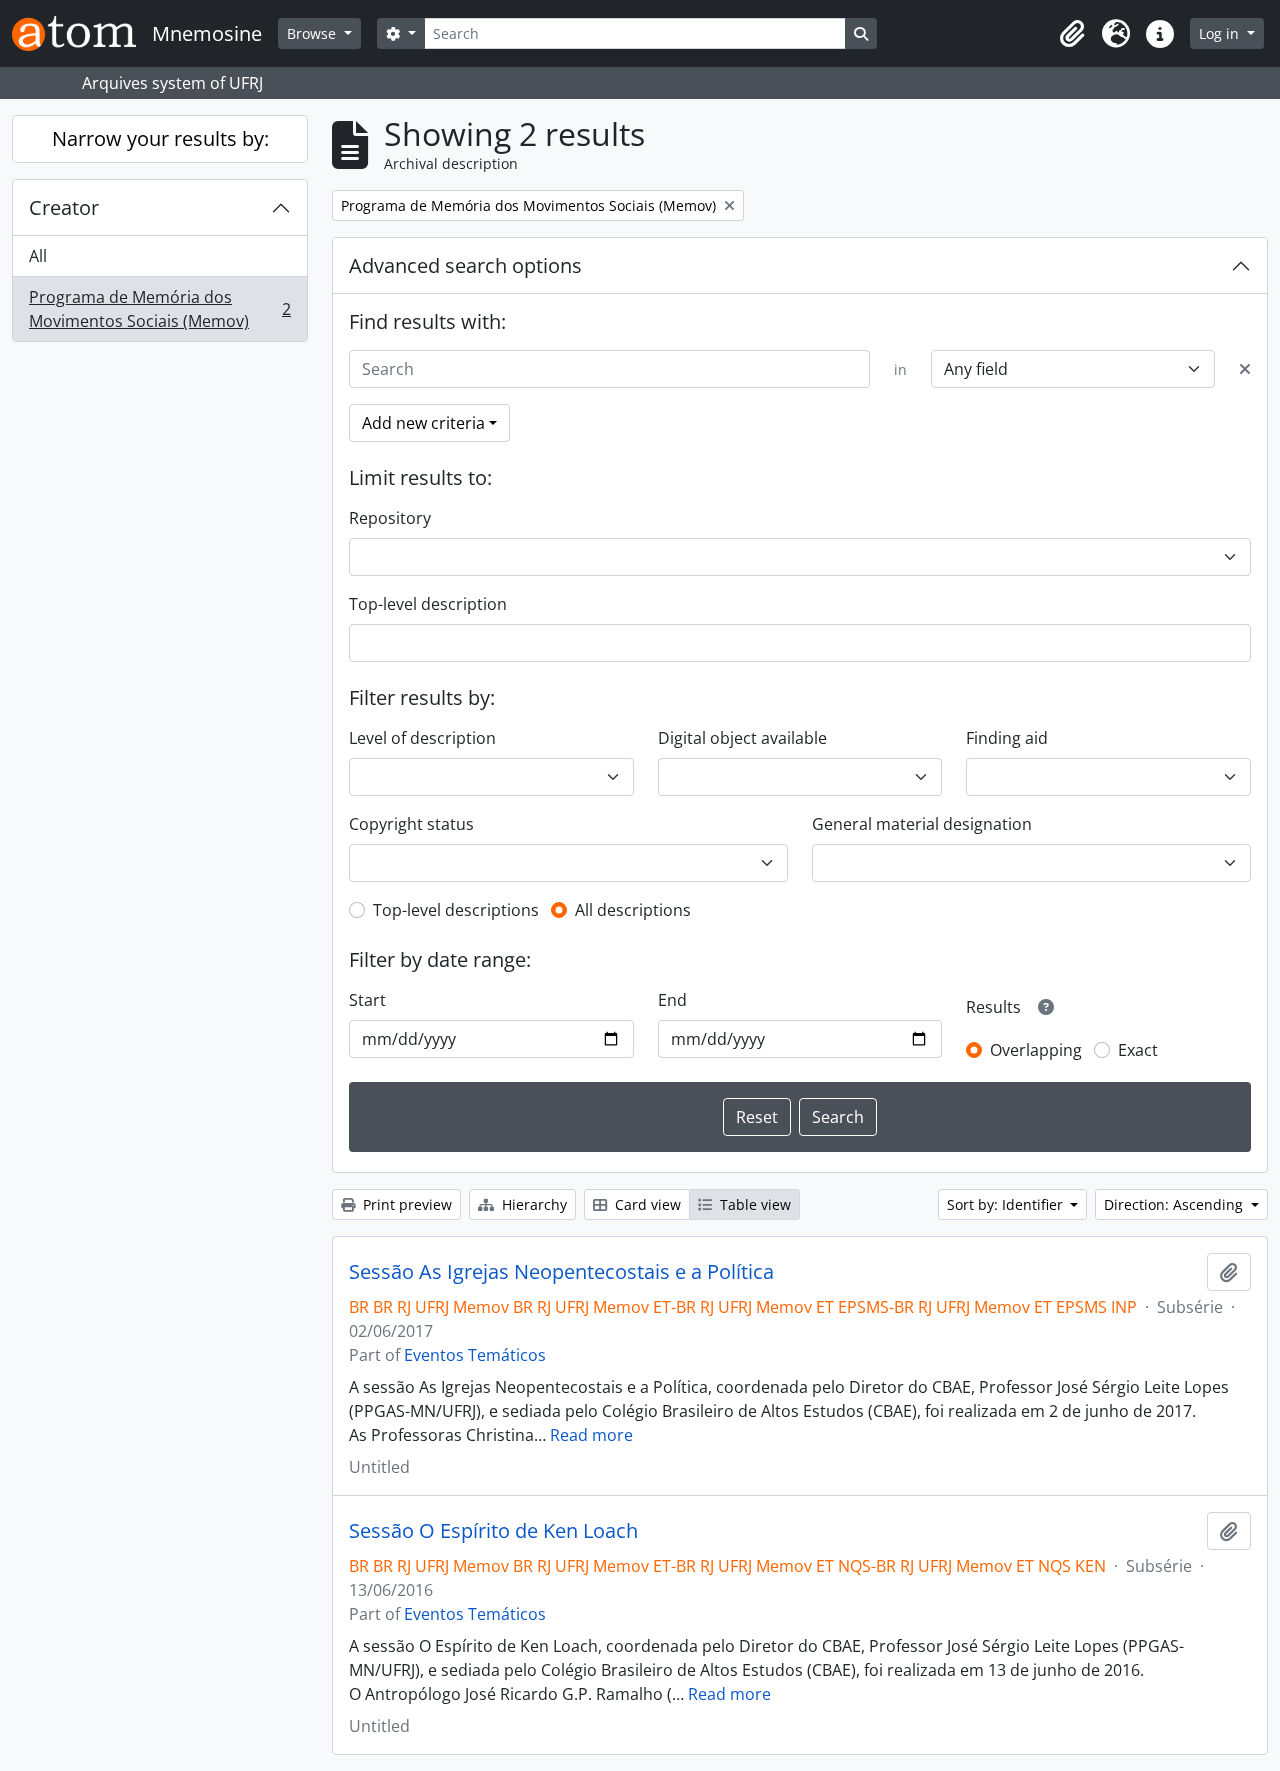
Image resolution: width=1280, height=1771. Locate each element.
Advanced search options (465, 265)
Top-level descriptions (456, 910)
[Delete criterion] (1245, 369)
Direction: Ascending (1175, 1204)
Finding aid (1007, 738)
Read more (591, 1435)
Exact (1138, 1050)
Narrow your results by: (160, 138)
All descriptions (633, 910)
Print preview (405, 1204)
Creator (64, 207)
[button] (1072, 34)
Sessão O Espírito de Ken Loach (493, 1531)
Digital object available (742, 738)
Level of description (422, 738)
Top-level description (428, 604)
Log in (1221, 33)
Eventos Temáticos (475, 1355)
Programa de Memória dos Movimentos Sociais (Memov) (159, 309)
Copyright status (411, 824)
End (672, 1000)
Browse (313, 33)
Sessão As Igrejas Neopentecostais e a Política (561, 1272)
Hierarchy (532, 1204)
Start (367, 1000)
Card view (646, 1204)
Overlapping (1036, 1050)
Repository (390, 518)
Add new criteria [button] (423, 423)
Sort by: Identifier (1007, 1204)
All (38, 256)
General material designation (922, 824)
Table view (753, 1204)
